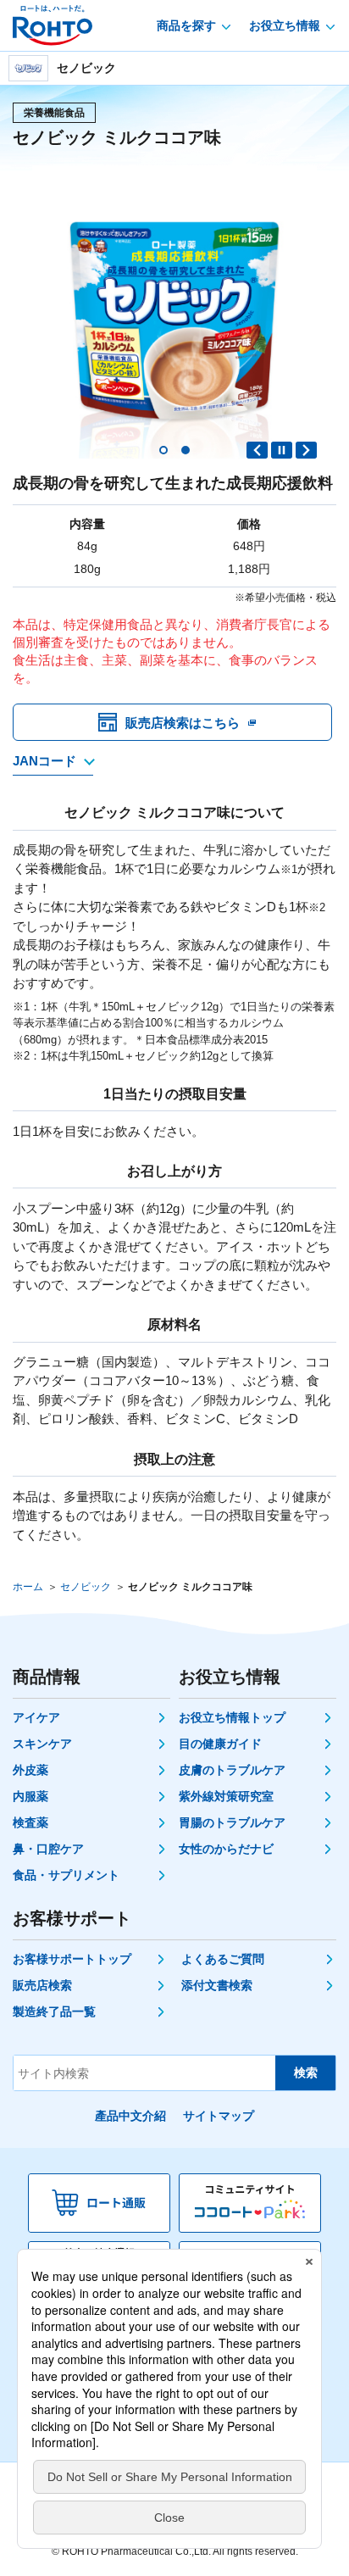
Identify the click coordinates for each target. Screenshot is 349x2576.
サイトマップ (219, 2116)
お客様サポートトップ (72, 1959)
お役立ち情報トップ (232, 1717)
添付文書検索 (217, 1985)
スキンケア (42, 1744)
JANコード (44, 761)
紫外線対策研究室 (226, 1796)
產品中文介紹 (130, 2116)
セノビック (86, 1587)
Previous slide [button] (257, 450)
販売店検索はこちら (183, 723)
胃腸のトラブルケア (232, 1822)
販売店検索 (42, 1985)
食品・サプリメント (66, 1875)
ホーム (28, 1587)
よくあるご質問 (223, 1959)
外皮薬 (30, 1770)
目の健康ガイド (220, 1744)
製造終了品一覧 (54, 2011)
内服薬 (30, 1796)
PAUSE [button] (282, 450)
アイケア (36, 1717)
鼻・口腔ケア (48, 1849)
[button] (163, 450)
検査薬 (30, 1822)
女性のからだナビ (226, 1849)
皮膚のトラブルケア (232, 1770)
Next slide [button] (306, 450)
